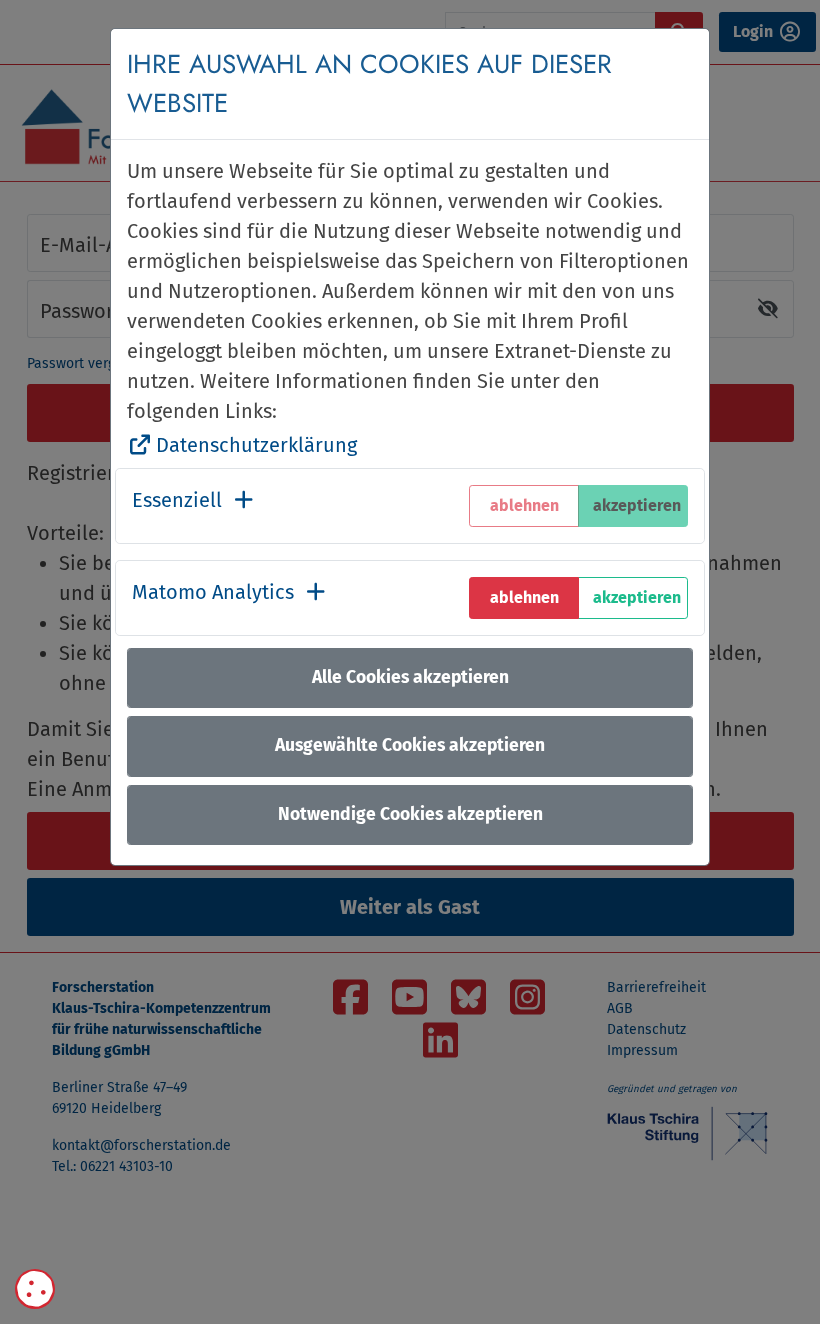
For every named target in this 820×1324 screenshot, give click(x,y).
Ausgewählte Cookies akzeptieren (410, 745)
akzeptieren (637, 597)
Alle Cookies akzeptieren (410, 677)
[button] (194, 506)
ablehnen (524, 597)
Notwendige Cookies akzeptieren (410, 814)
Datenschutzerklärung (256, 445)
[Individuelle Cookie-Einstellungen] (35, 1289)
